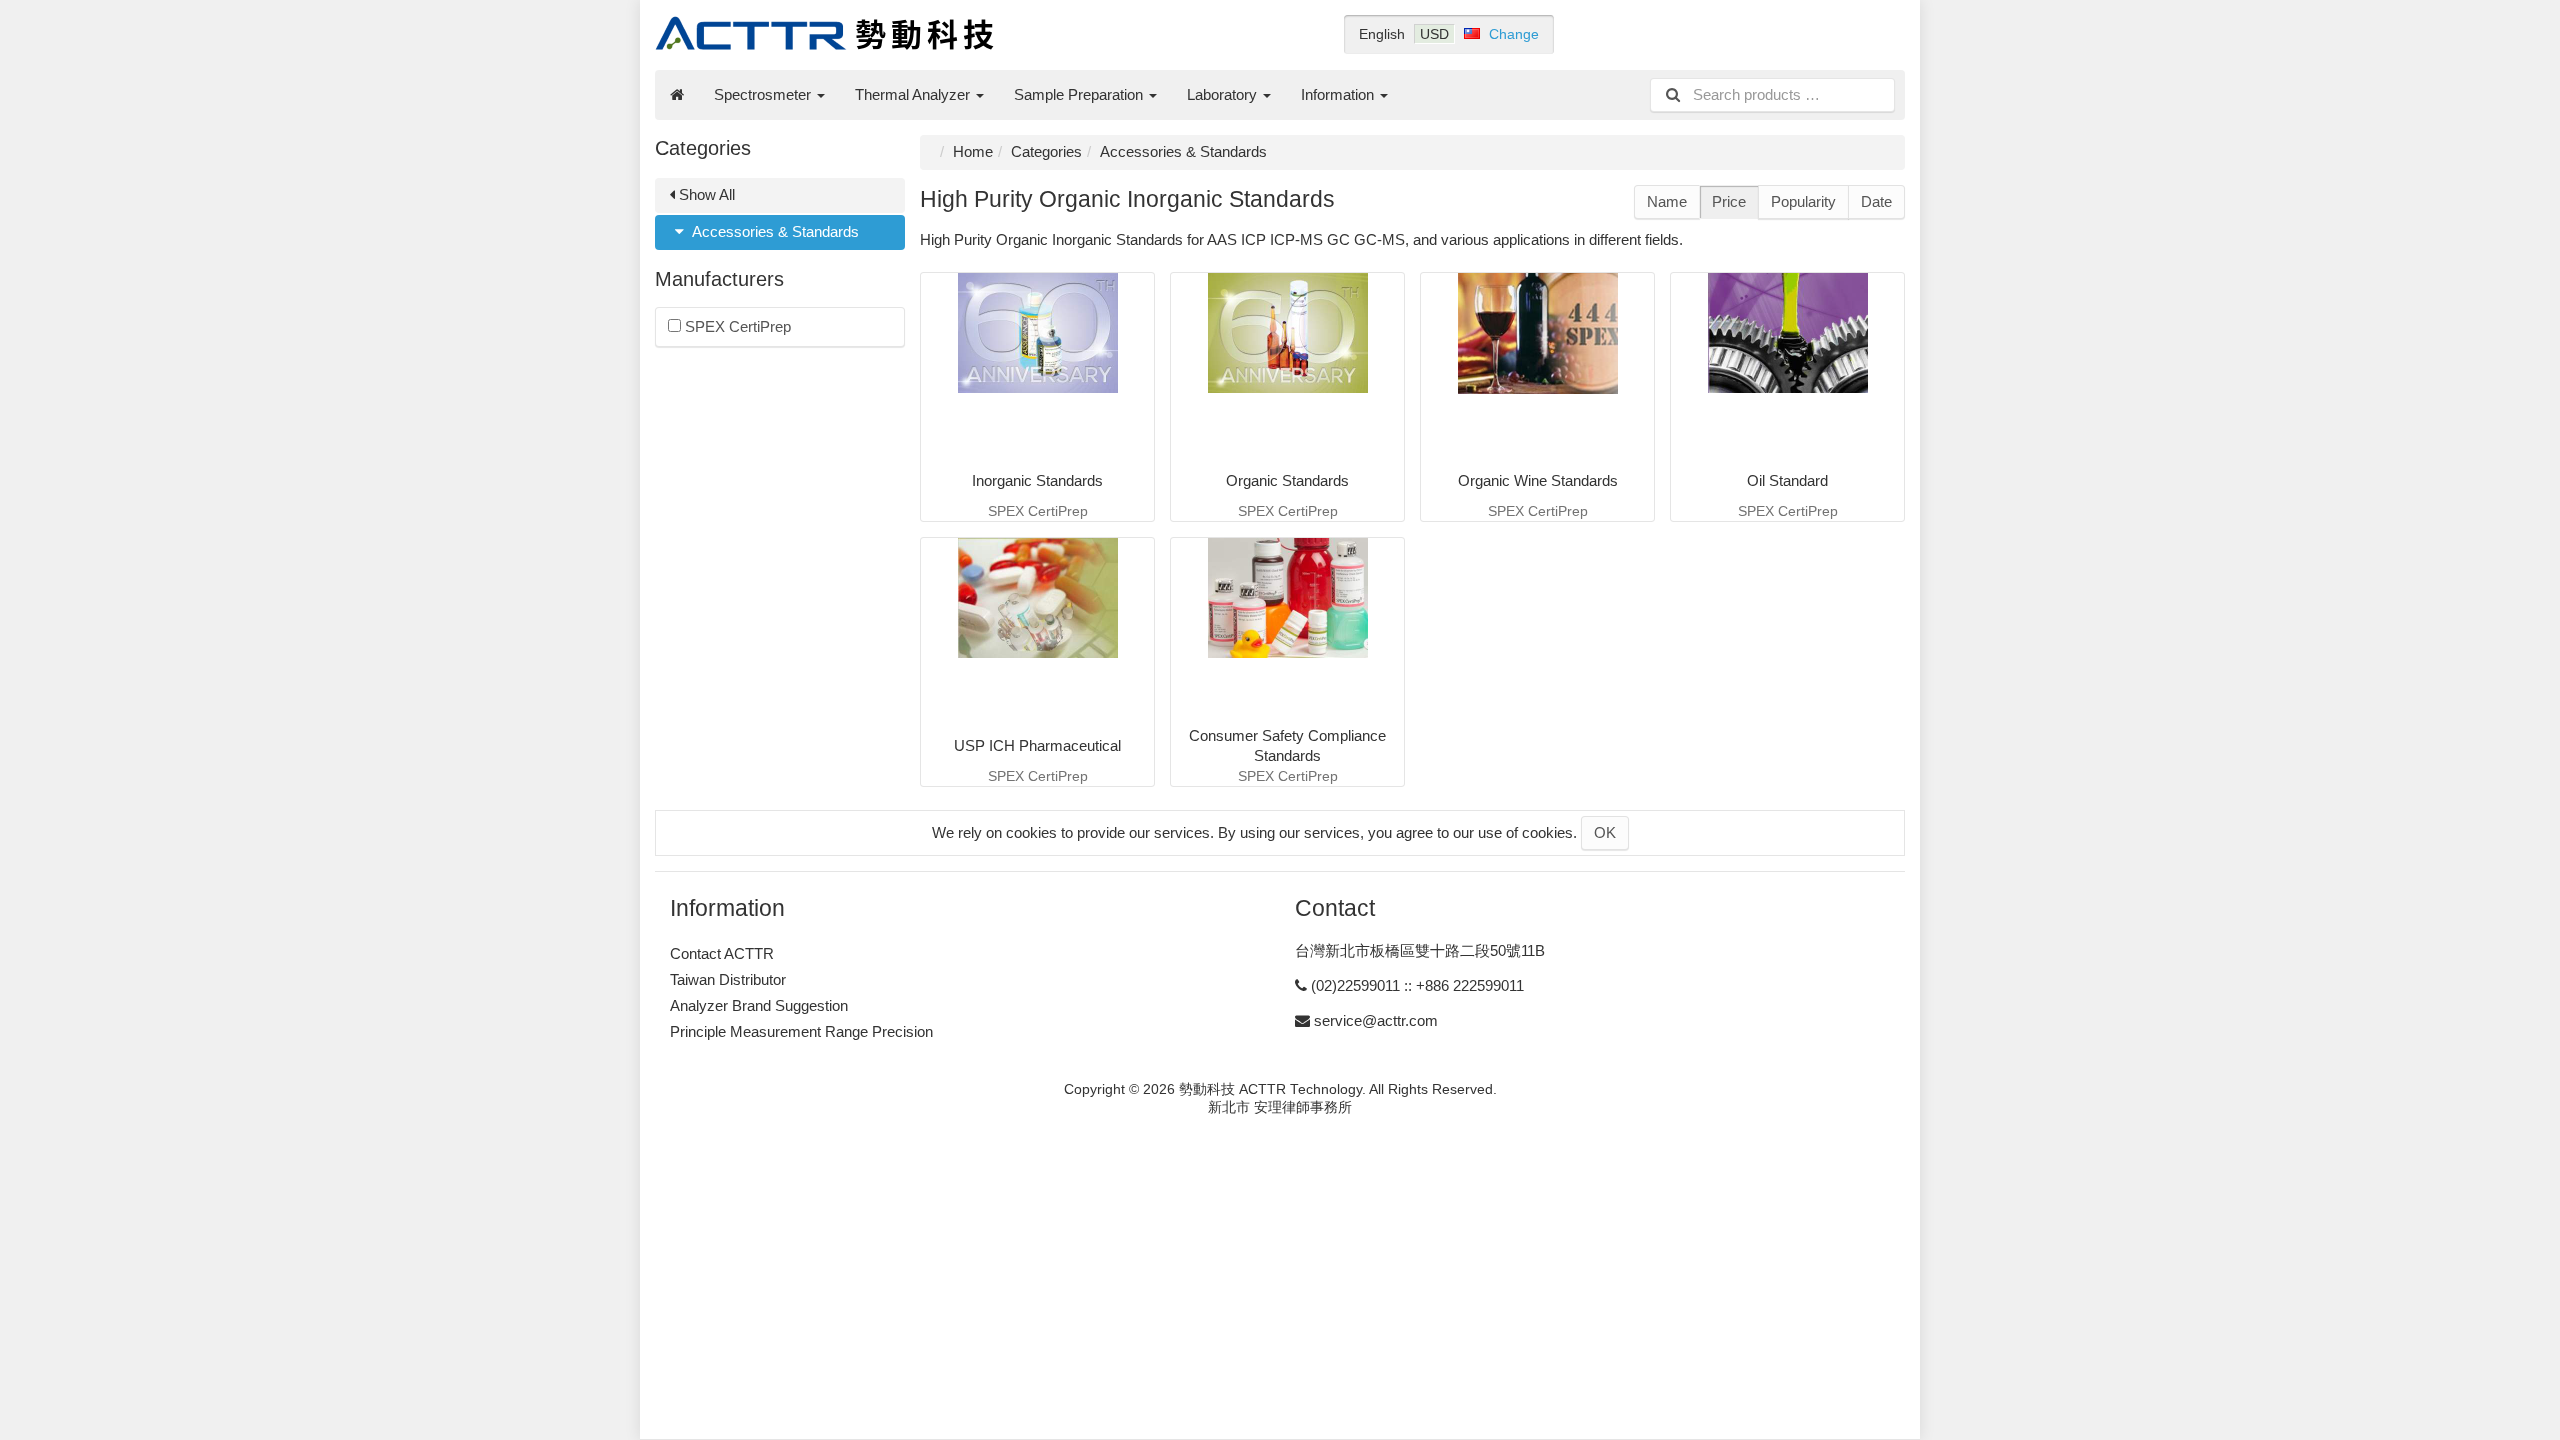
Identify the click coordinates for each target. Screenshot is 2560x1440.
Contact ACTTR (722, 953)
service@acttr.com (1376, 1020)
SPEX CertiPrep (736, 326)
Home (973, 151)
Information (1339, 94)
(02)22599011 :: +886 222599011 (1417, 985)
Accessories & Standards (774, 231)
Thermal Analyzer (914, 94)
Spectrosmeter (764, 94)
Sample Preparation (1080, 94)
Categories (1046, 151)
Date (1876, 201)
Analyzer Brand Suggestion (759, 1005)
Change (1514, 34)
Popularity (1803, 201)
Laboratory (1224, 94)
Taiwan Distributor (728, 979)
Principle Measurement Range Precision (801, 1031)
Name (1667, 201)
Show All (705, 194)
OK (1605, 832)
